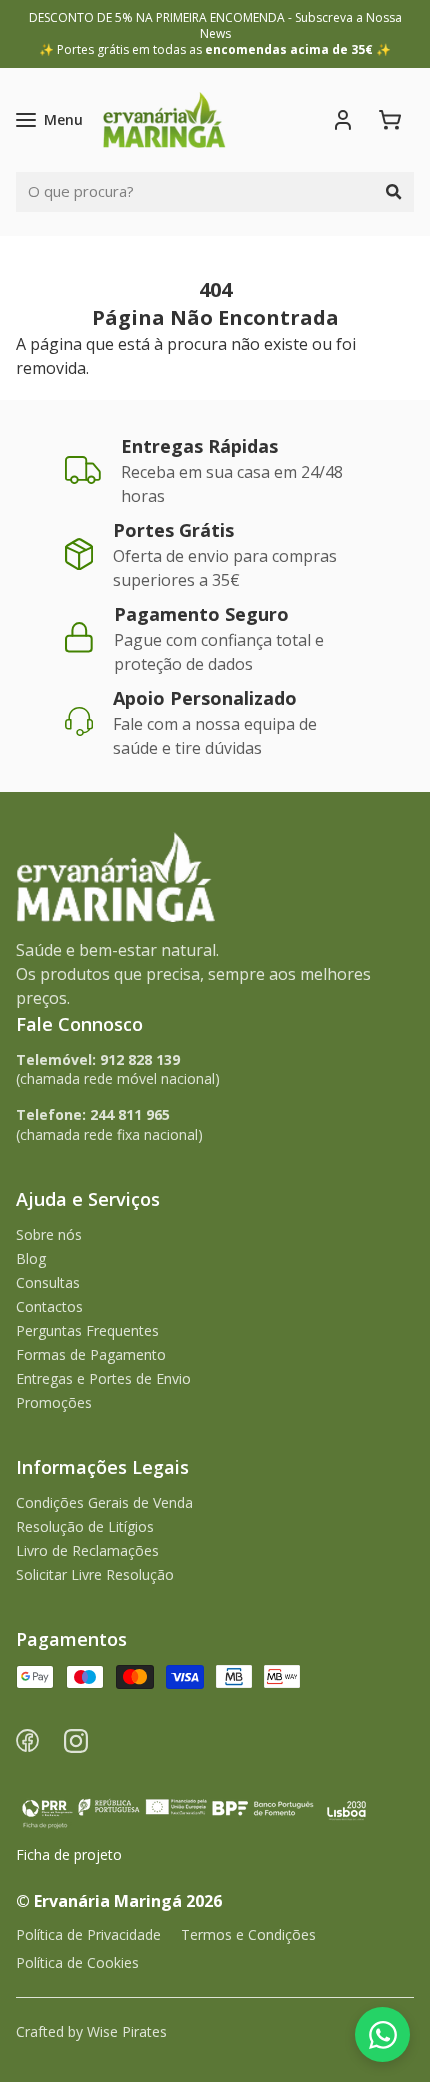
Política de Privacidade (88, 1934)
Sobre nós (49, 1234)
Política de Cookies (77, 1962)
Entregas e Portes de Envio (103, 1378)
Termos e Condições (248, 1934)
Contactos (49, 1306)
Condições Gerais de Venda (104, 1502)
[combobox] (195, 192)
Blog (31, 1258)
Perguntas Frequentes (87, 1330)
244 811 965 (130, 1114)
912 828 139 (140, 1059)
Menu (63, 119)
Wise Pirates (127, 2031)
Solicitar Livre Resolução (95, 1574)
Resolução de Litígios (85, 1526)
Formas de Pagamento (91, 1354)
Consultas (48, 1282)
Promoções (54, 1402)
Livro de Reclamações (87, 1550)
